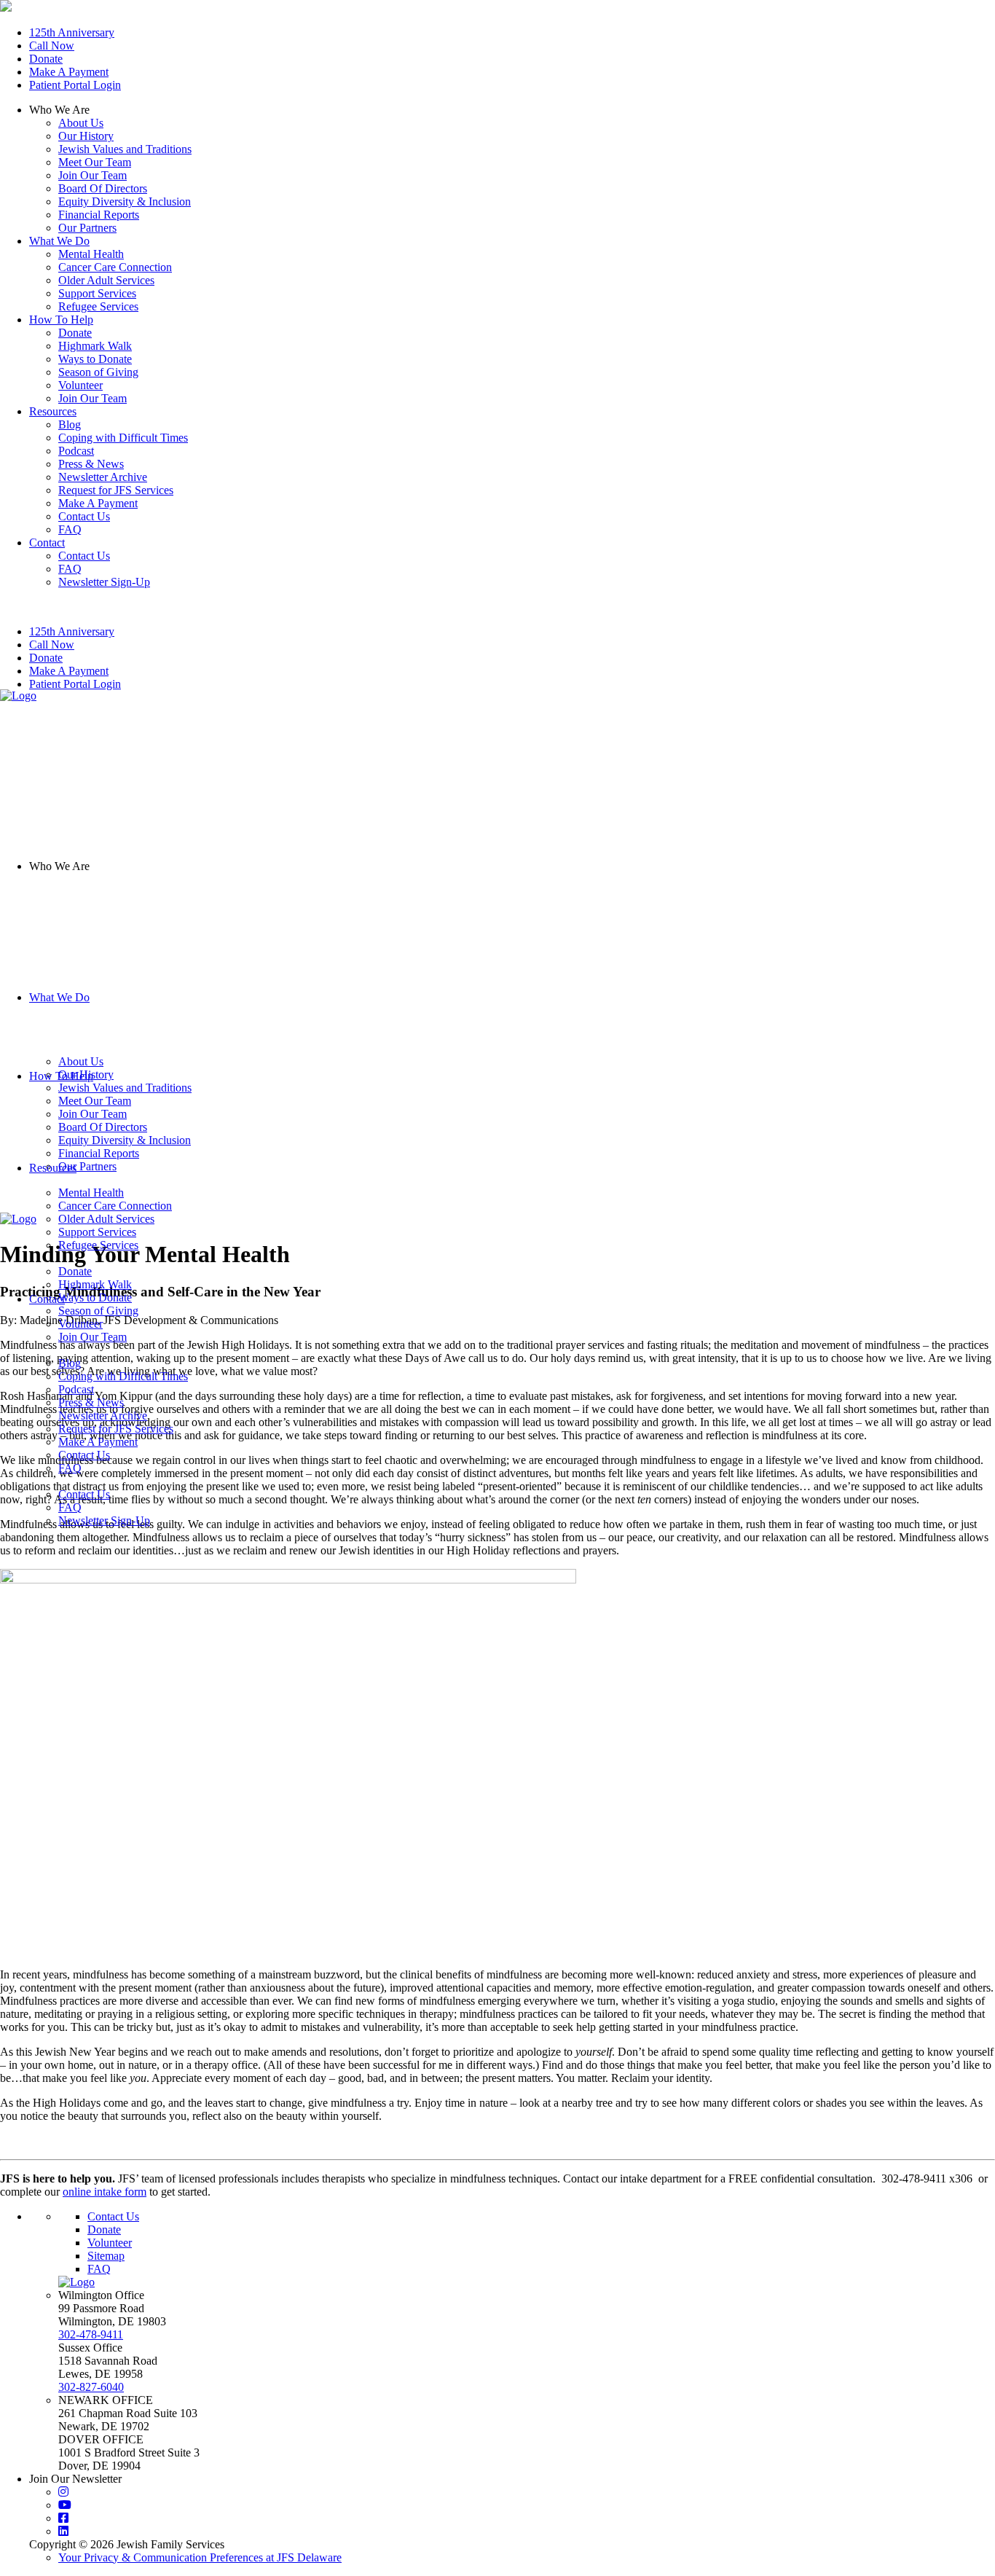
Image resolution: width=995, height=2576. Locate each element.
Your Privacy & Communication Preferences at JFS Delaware (200, 2557)
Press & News (91, 1402)
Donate (46, 59)
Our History (86, 136)
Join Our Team (93, 175)
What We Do (59, 997)
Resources (53, 1168)
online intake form (105, 2192)
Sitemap (106, 2256)
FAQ (70, 1468)
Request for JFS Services (116, 1429)
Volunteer (110, 2243)
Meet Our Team (95, 162)
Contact (47, 1299)
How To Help (61, 1076)
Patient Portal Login (75, 85)
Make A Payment (69, 72)
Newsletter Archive (103, 1416)
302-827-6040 (91, 2387)
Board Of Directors (103, 188)
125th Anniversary (72, 32)
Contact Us (84, 1455)
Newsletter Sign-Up (104, 1520)
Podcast (76, 1389)
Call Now (52, 46)
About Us (81, 123)
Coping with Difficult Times (123, 1376)
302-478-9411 (91, 2334)
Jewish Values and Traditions (125, 149)
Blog (70, 1363)
